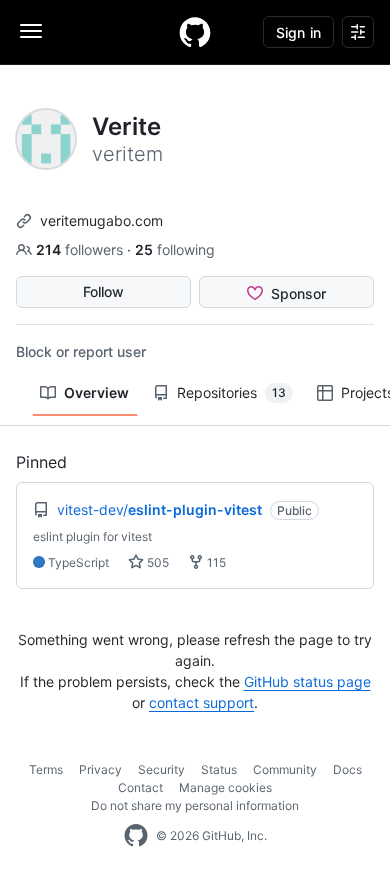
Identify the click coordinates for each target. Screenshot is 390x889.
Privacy (100, 769)
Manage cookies (225, 787)
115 (215, 562)
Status (219, 769)
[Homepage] (195, 32)
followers (81, 249)
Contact (140, 787)
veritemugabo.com (101, 220)
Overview (96, 392)
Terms (46, 769)
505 (156, 562)
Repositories (231, 392)
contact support (201, 702)
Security (161, 769)
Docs (347, 769)
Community (285, 769)
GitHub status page (307, 681)
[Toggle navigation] (31, 31)
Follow (103, 291)
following (175, 249)
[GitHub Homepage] (136, 836)
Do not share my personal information (195, 805)
